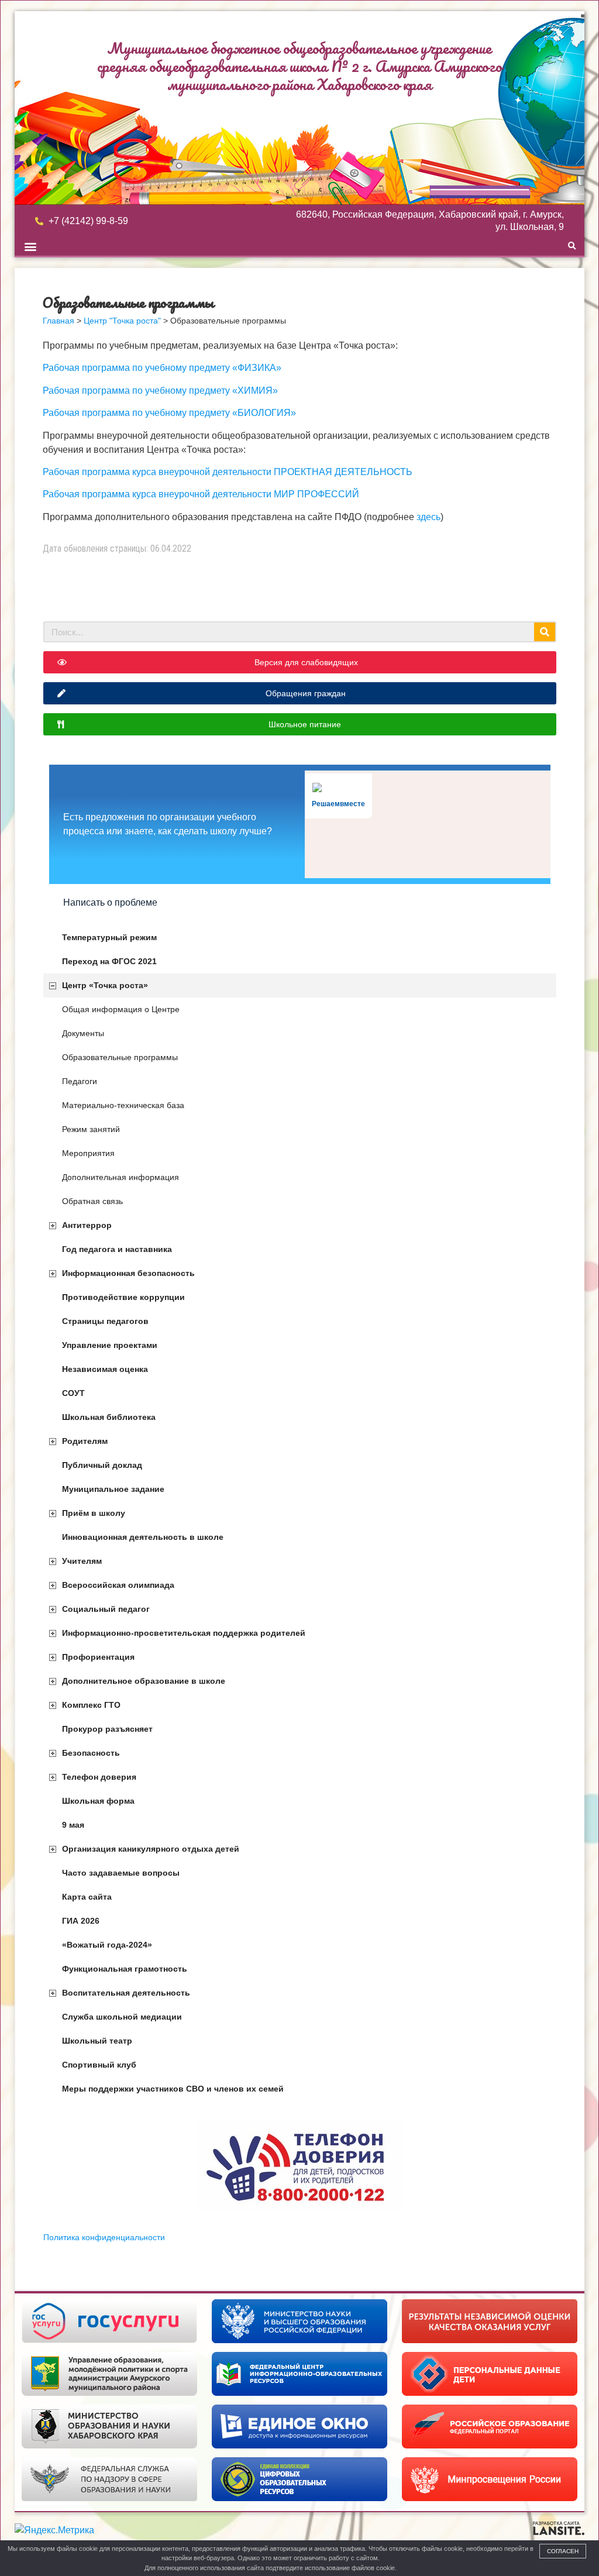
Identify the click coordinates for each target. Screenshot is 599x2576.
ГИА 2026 (81, 1921)
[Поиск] (545, 632)
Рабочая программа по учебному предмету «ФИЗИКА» (162, 368)
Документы (83, 1033)
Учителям (82, 1561)
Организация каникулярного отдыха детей (151, 1849)
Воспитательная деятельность (126, 1993)
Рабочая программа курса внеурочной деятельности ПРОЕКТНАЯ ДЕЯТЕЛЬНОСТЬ (228, 472)
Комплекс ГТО (91, 1705)
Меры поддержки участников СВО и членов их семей (173, 2089)
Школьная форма (98, 1801)
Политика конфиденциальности (104, 2237)
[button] (30, 246)
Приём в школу (94, 1513)
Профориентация (98, 1657)
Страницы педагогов (105, 1321)
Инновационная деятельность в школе (143, 1537)
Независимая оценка (105, 1369)
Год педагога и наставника (117, 1249)
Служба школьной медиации (122, 2017)
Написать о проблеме (110, 902)
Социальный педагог (106, 1609)
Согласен (563, 2551)
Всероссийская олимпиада (118, 1585)
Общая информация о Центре (121, 1009)
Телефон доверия (99, 1777)
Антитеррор (87, 1225)
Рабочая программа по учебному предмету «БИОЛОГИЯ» (169, 413)
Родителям (85, 1441)
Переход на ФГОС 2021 (109, 961)
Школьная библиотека (109, 1417)
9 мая (73, 1825)
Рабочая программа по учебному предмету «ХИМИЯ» (160, 391)
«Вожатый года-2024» (107, 1945)
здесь (428, 517)
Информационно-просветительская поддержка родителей (184, 1633)
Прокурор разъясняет (107, 1729)
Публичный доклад (102, 1465)
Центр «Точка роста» (105, 985)
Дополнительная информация (121, 1177)
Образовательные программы (120, 1057)
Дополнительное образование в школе (144, 1681)
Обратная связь (92, 1201)
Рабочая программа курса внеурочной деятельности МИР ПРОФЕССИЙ (201, 494)
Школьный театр (97, 2041)
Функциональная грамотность (125, 1969)
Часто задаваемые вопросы (121, 1873)
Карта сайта (87, 1897)
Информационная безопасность (128, 1273)
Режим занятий (91, 1129)
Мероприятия (88, 1153)
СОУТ (73, 1393)
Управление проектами (110, 1345)
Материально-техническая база (123, 1105)
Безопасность (91, 1753)
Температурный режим (109, 937)
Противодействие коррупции (123, 1297)
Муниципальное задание (113, 1489)
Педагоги (80, 1081)
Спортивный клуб (99, 2065)
